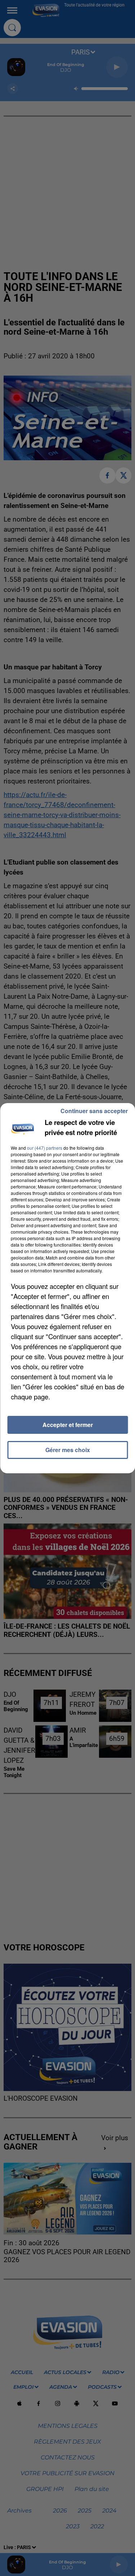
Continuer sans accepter (94, 1111)
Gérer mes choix (68, 1450)
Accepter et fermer (68, 1425)
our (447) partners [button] (45, 1148)
